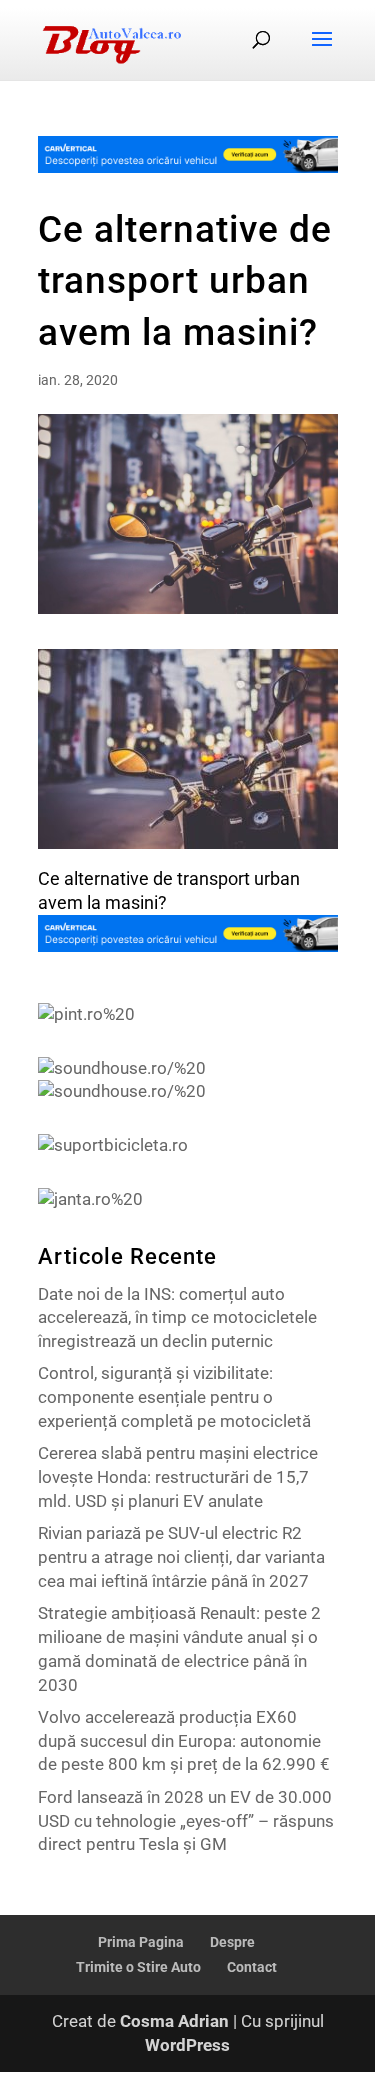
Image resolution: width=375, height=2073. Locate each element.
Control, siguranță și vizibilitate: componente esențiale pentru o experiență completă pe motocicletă (174, 1397)
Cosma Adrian (174, 2021)
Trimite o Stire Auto (138, 1967)
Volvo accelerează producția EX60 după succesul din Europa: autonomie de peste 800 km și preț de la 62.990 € (184, 1741)
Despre (232, 1942)
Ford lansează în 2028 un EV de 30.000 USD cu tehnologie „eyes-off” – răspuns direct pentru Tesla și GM (186, 1821)
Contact (252, 1967)
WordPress (187, 2045)
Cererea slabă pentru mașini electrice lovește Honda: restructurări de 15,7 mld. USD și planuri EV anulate (178, 1477)
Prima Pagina (141, 1942)
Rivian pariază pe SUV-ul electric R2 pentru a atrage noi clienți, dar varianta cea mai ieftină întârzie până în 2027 (181, 1557)
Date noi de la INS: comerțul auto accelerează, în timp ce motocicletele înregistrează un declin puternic (177, 1318)
